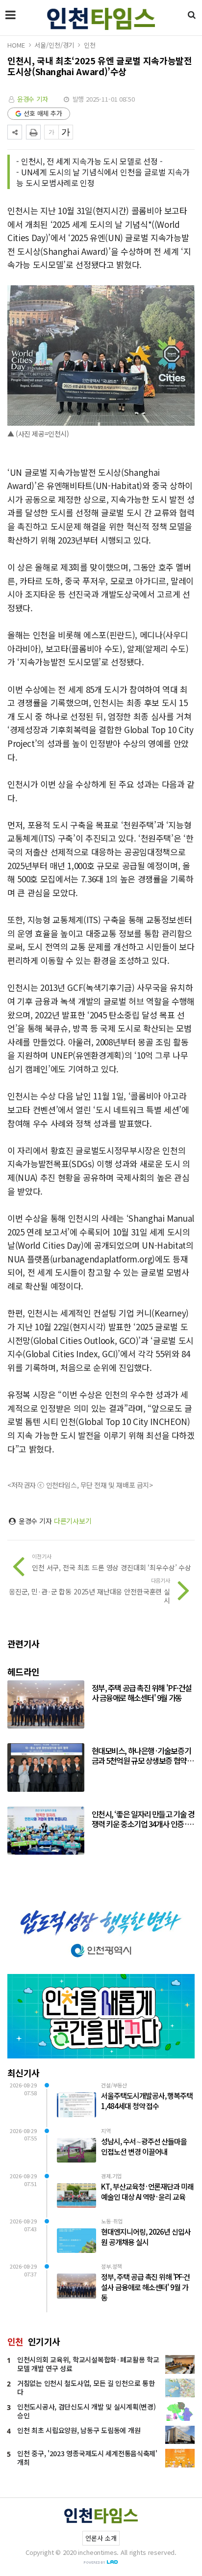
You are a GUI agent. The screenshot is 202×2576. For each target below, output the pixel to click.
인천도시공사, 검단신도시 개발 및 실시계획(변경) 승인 (86, 2411)
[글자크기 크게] (66, 132)
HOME (16, 45)
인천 (90, 45)
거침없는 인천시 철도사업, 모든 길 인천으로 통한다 (86, 2387)
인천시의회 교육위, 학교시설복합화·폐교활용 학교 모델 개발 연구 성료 (88, 2364)
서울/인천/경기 (54, 45)
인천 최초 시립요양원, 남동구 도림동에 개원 (79, 2430)
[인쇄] (33, 132)
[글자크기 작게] (51, 132)
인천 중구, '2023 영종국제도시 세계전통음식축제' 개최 (87, 2458)
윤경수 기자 (33, 99)
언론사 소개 (101, 2538)
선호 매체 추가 (43, 113)
